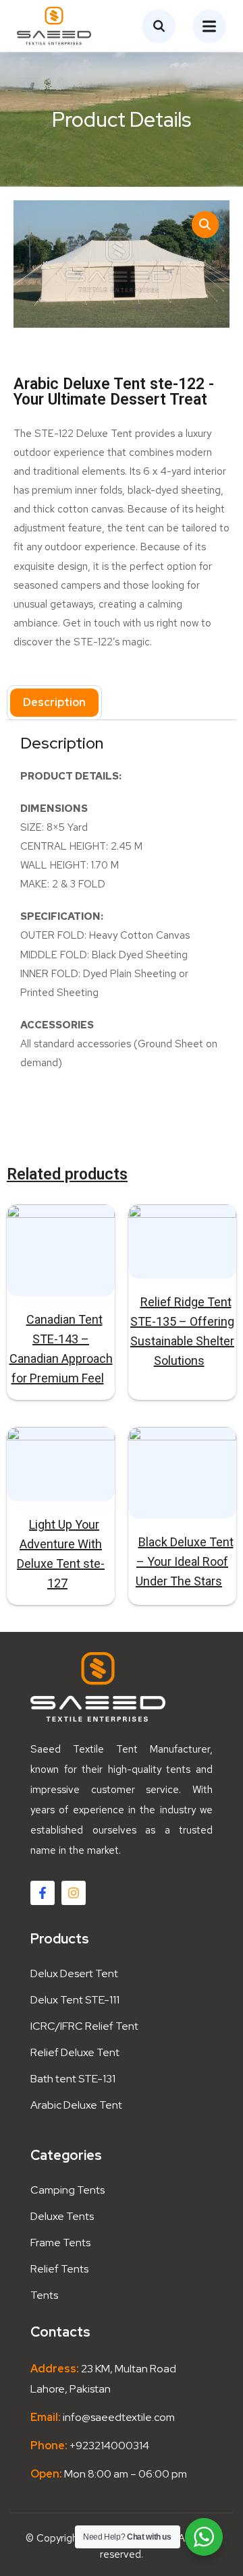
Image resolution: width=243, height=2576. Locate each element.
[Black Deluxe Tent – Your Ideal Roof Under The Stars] (182, 1467)
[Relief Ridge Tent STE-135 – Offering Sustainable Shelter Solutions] (182, 1236)
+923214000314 (108, 2446)
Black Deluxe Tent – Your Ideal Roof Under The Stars (185, 1561)
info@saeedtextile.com (119, 2417)
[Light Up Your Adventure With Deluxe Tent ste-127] (61, 1459)
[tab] (54, 703)
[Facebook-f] (43, 1893)
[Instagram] (74, 1893)
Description (54, 702)
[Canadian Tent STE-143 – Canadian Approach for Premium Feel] (61, 1245)
